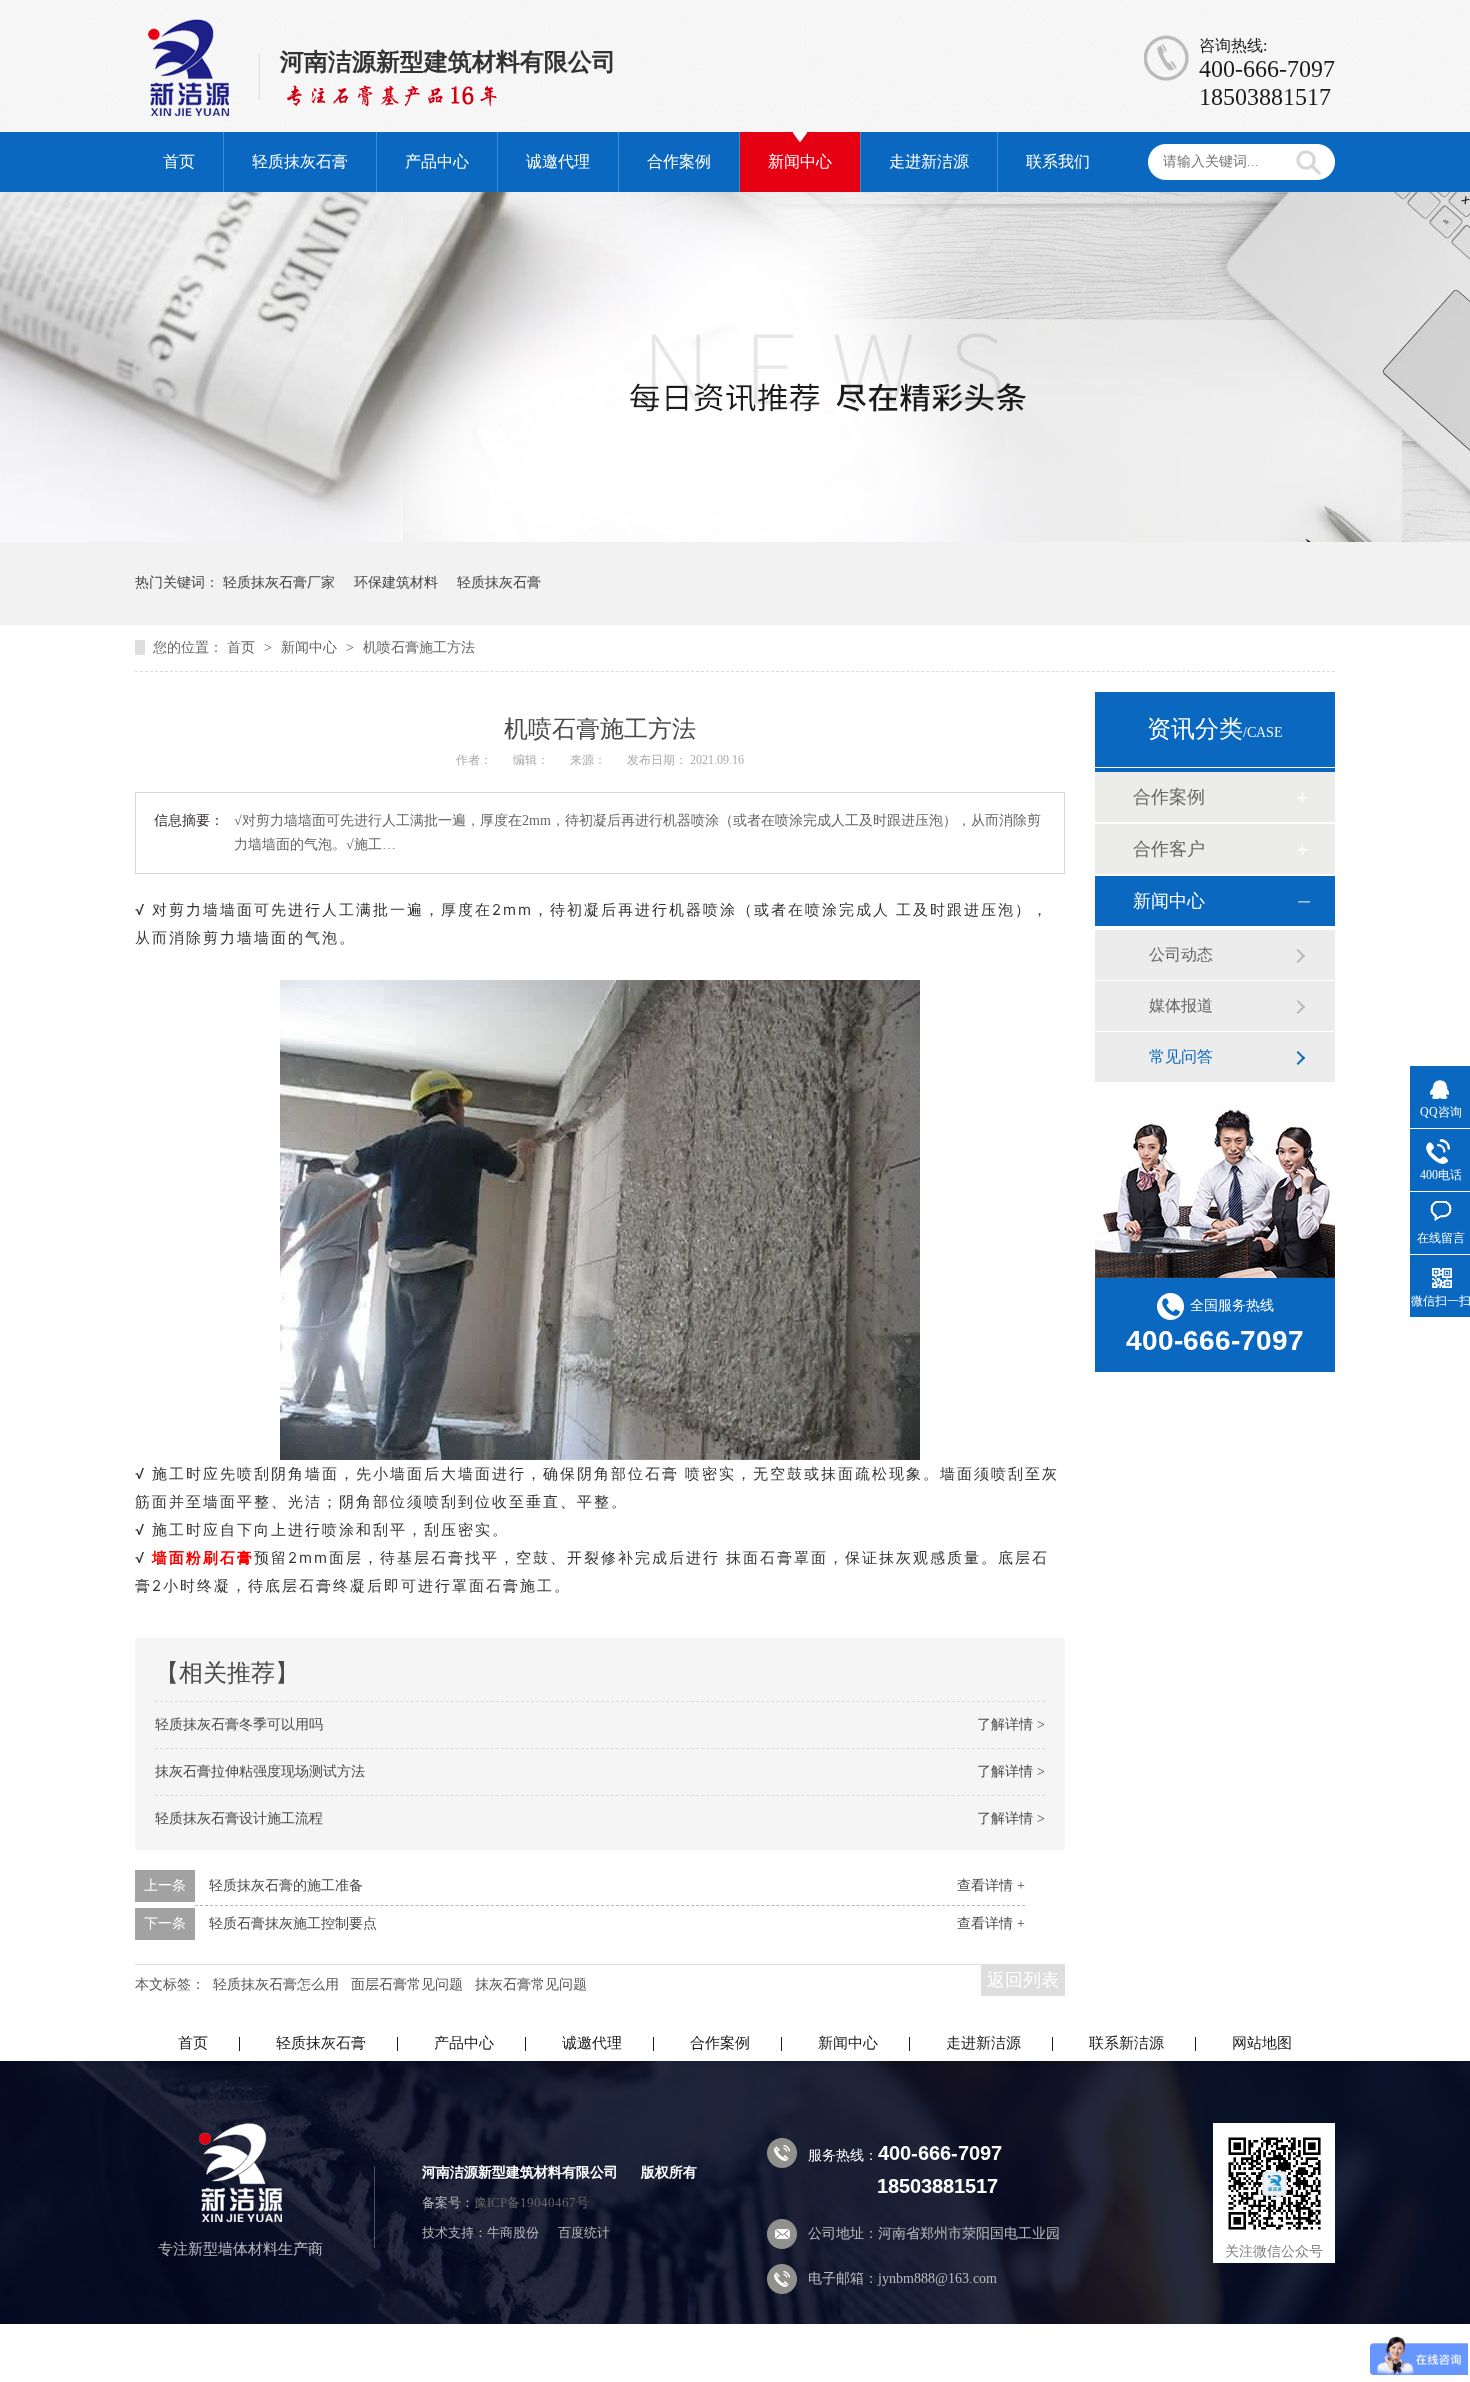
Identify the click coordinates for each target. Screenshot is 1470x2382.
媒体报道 (1181, 1005)
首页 (179, 161)
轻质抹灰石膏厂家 (279, 582)
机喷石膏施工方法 (419, 647)
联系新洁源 (1126, 2043)
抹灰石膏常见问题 (531, 1984)
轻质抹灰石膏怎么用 (276, 1984)
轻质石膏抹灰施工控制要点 (293, 1923)
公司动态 (1181, 954)
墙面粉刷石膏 (203, 1557)
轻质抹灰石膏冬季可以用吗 (239, 1724)
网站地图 (1262, 2043)
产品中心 (437, 161)
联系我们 (1058, 161)
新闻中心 (800, 161)
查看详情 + (991, 1885)
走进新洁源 (929, 161)
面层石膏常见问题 (407, 1984)
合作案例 (679, 161)
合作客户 (1169, 849)
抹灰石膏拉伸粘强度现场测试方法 (260, 1771)
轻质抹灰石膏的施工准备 (286, 1885)
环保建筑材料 (396, 582)
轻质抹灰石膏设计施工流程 (239, 1818)
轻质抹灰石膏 (300, 161)
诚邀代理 (558, 161)
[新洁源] (240, 2217)
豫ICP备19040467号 (531, 2202)
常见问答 (1181, 1056)
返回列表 (1023, 1980)
